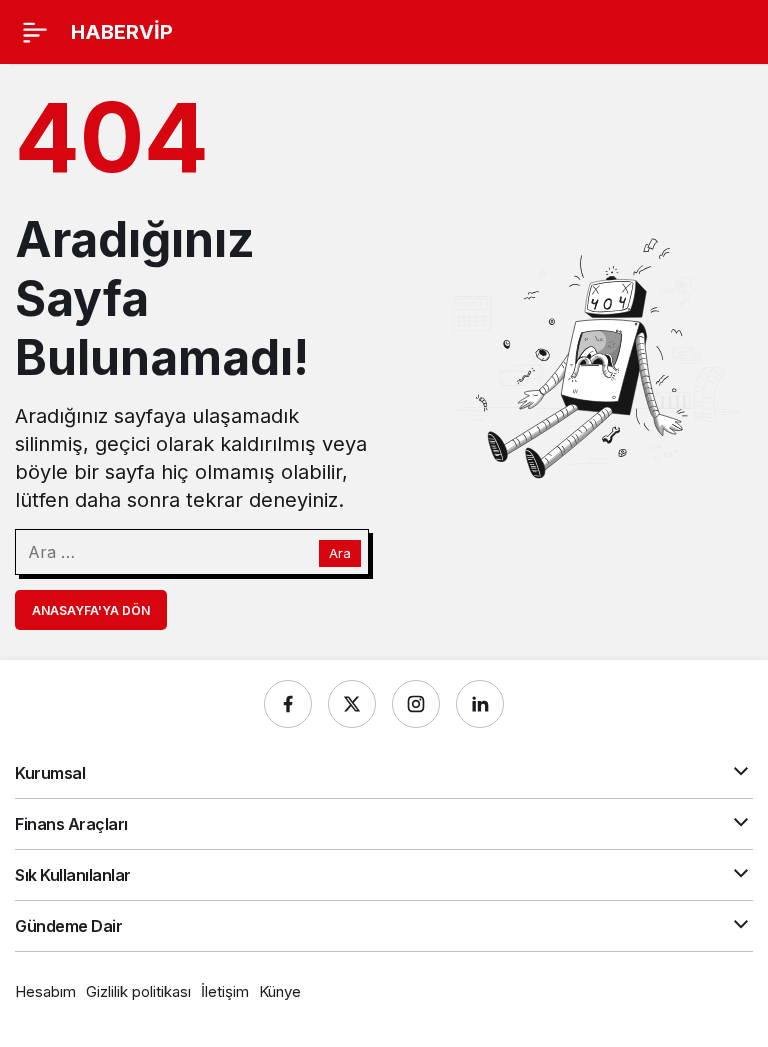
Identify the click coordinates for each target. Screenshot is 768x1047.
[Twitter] (352, 704)
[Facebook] (288, 704)
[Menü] (35, 32)
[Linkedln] (480, 704)
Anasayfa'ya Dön (91, 610)
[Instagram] (416, 704)
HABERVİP (122, 32)
